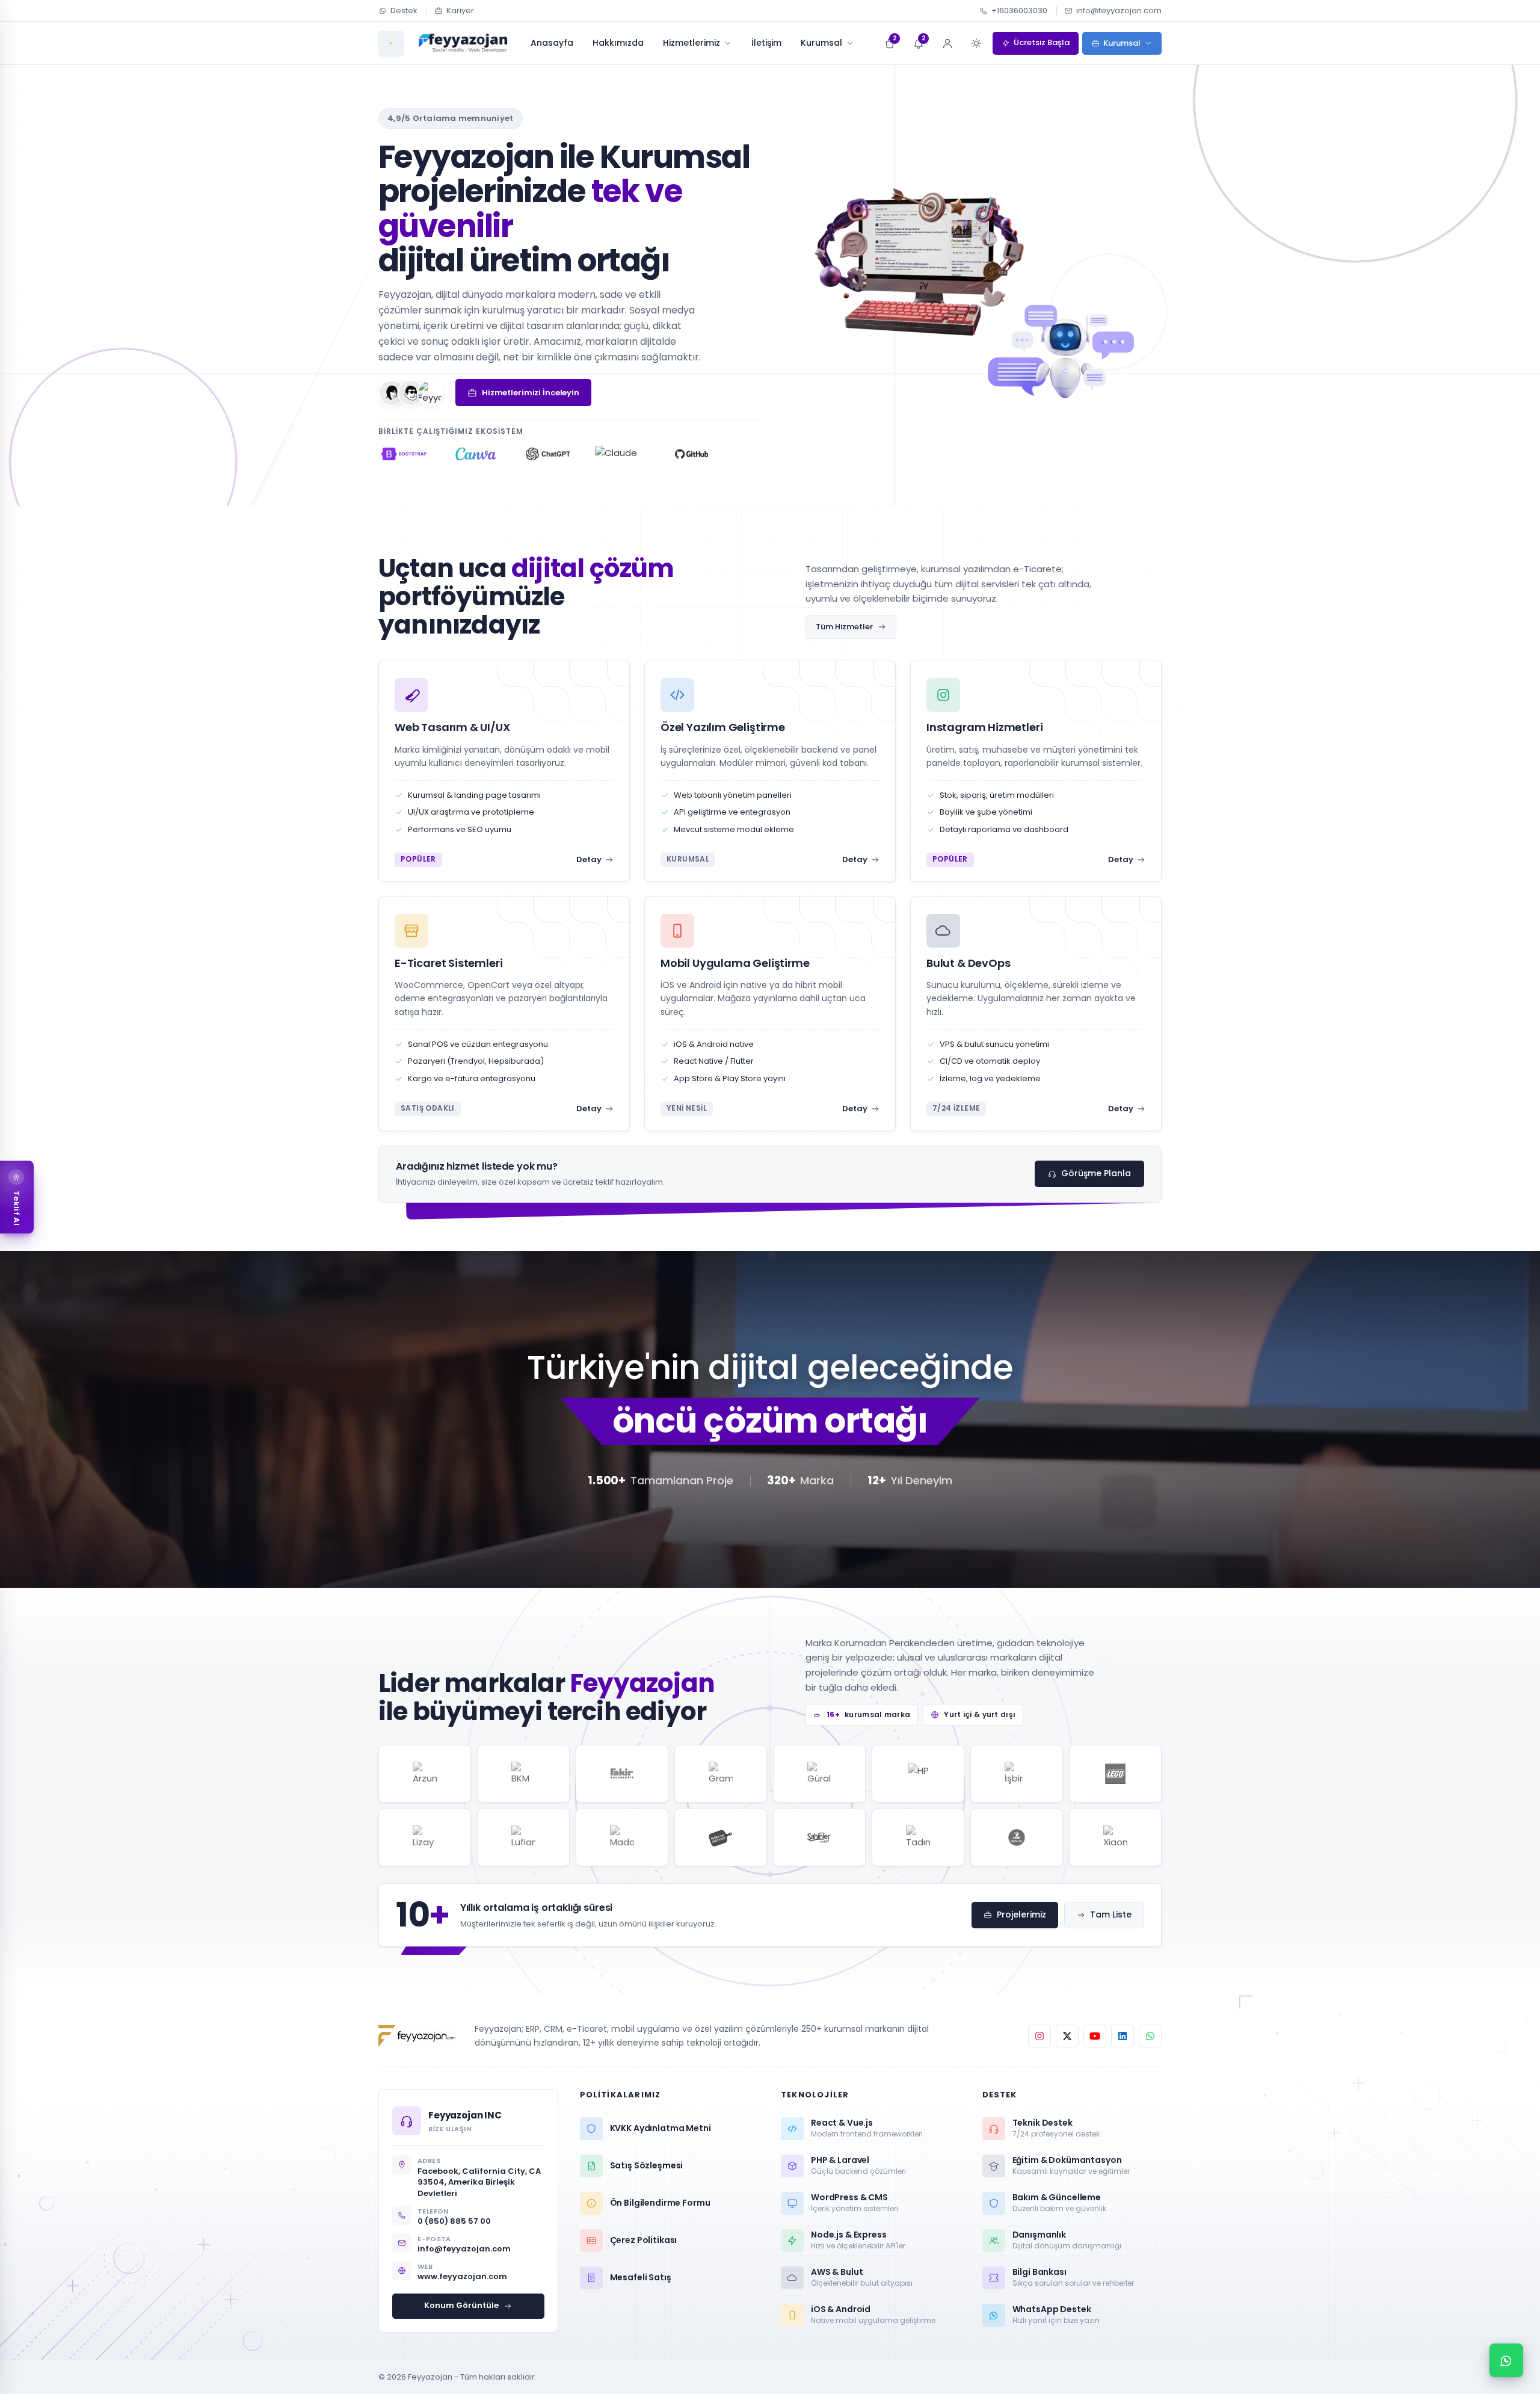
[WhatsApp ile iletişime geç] (1506, 2360)
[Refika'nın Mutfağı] (721, 1837)
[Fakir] (622, 1774)
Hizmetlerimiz (691, 43)
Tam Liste (1111, 1914)
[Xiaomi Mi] (1115, 1837)
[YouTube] (1095, 2036)
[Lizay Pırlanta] (425, 1837)
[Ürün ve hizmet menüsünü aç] (391, 43)
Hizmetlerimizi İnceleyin (531, 393)
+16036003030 (1019, 11)
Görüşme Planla (1096, 1173)
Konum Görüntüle (461, 2305)
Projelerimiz (1021, 1914)
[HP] (918, 1774)
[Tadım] (918, 1837)
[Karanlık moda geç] (976, 43)
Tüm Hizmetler (844, 627)
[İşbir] (1017, 1774)
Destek (404, 11)
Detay (589, 859)
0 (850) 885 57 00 (454, 2221)
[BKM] (523, 1774)
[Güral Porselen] (819, 1774)
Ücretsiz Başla (1042, 42)
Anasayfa (552, 43)
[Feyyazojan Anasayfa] (463, 43)
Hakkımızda (618, 43)
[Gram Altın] (721, 1774)
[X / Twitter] (1067, 2036)
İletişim (766, 43)
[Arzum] (425, 1774)
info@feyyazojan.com (1119, 11)
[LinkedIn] (1123, 2036)
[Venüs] (1017, 1837)
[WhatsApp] (1150, 2036)
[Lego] (1115, 1774)
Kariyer (460, 11)
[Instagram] (1039, 2036)
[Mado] (622, 1837)
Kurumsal (821, 43)
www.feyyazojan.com (462, 2276)
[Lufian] (523, 1837)
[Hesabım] (947, 43)
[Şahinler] (819, 1837)
